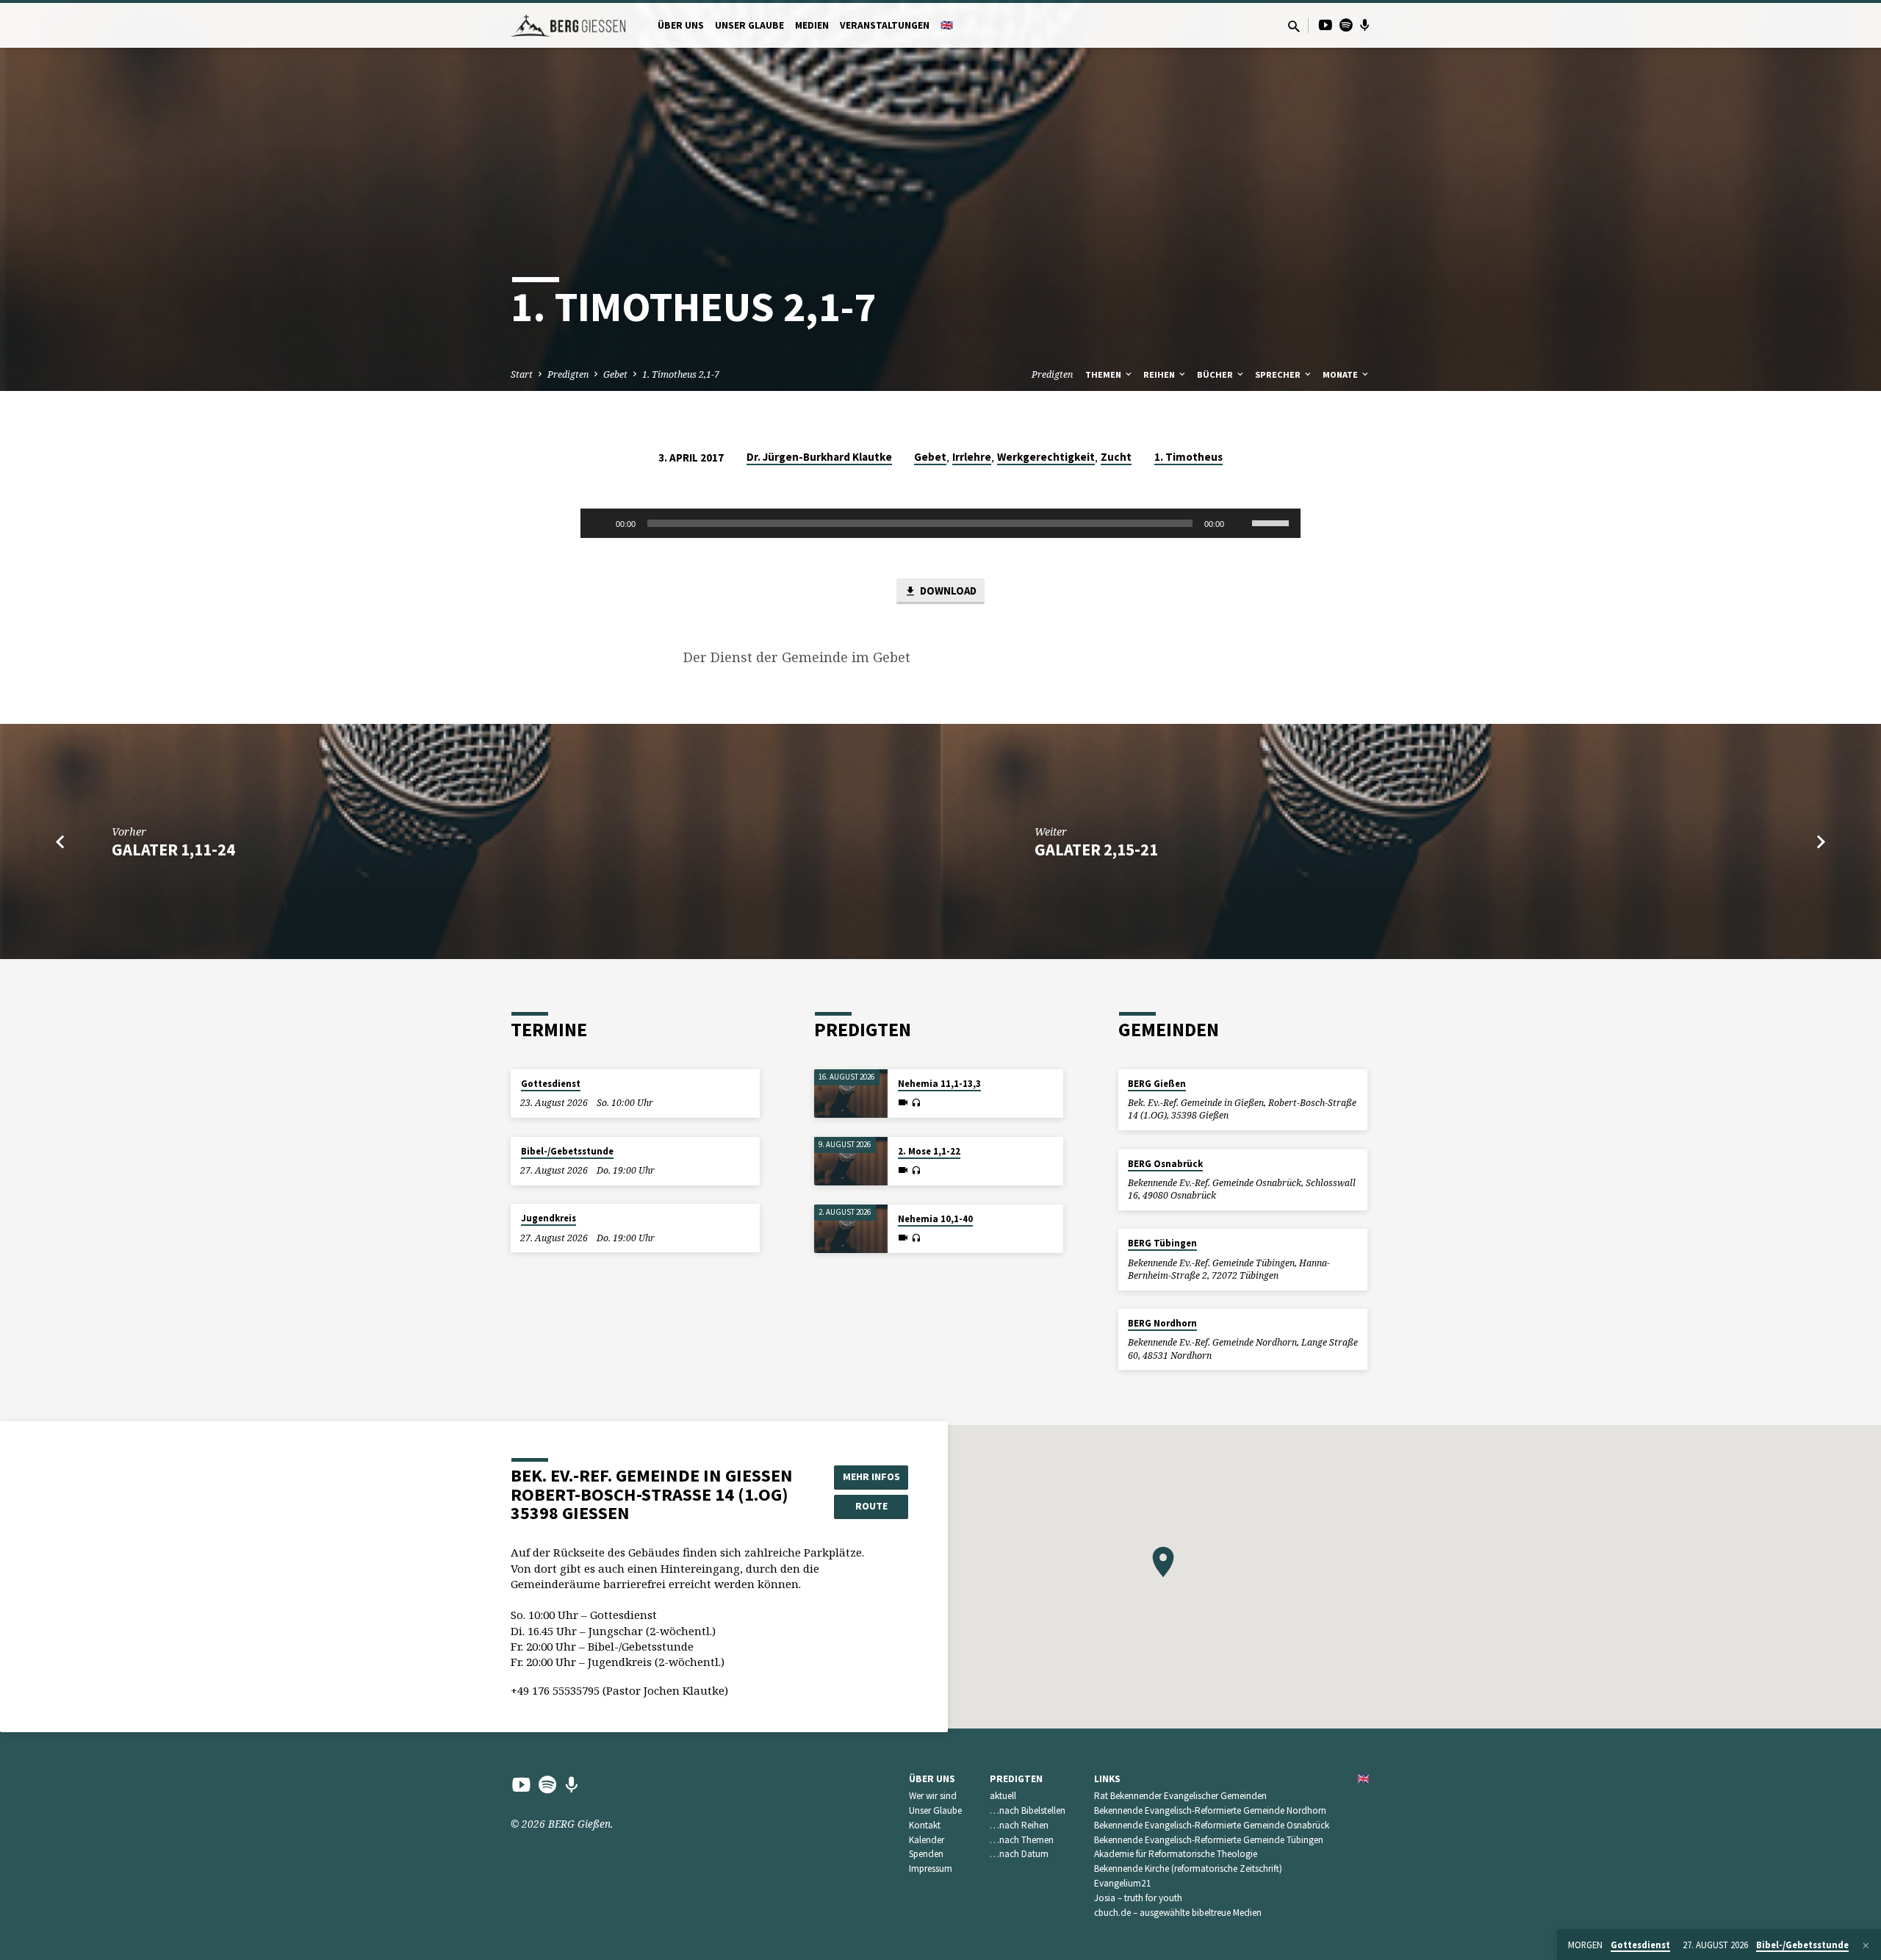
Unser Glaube (749, 25)
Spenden (926, 1854)
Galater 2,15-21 (1096, 850)
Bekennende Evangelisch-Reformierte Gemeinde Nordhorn (1210, 1810)
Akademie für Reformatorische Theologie (1176, 1854)
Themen (1104, 374)
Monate (1341, 374)
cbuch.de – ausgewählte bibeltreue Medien (1178, 1913)
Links (1107, 1779)
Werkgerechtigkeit (1046, 457)
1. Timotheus (1188, 457)
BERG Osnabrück (1165, 1164)
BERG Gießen (1157, 1084)
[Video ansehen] (903, 1102)
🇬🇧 (947, 25)
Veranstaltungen (885, 25)
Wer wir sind (933, 1796)
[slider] (1273, 522)
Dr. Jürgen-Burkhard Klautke (819, 457)
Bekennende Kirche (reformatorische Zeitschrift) (1188, 1869)
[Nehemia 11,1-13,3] (851, 1094)
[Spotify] (1346, 25)
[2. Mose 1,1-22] (851, 1162)
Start (522, 374)
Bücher (1216, 374)
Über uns (681, 25)
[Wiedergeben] (600, 523)
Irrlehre (972, 457)
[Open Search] (1294, 26)
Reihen (1160, 374)
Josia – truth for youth (1138, 1898)
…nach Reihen (1019, 1825)
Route (871, 1506)
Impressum (931, 1869)
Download (947, 590)
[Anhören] (916, 1103)
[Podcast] (1365, 25)
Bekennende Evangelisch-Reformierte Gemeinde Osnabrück (1212, 1825)
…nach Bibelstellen (1028, 1810)
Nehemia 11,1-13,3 (939, 1084)
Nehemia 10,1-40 (935, 1219)
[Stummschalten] (1240, 523)
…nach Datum (1019, 1854)
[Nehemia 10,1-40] (851, 1229)
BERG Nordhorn (1162, 1323)
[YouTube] (1326, 25)
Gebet (615, 374)
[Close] (1866, 1945)
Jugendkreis (549, 1218)
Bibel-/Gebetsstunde (567, 1151)
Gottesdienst (551, 1084)
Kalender (927, 1840)
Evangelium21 (1123, 1883)
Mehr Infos (871, 1476)
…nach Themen (1022, 1840)
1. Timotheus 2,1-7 (681, 374)
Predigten (568, 374)
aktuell (1003, 1796)
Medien (812, 25)
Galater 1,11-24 (173, 850)
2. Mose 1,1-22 (929, 1151)
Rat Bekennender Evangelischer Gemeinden (1180, 1796)
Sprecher (1279, 374)
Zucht (1116, 457)
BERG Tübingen (1162, 1243)
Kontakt (925, 1825)
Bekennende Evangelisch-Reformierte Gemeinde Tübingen (1209, 1840)
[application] (940, 523)
